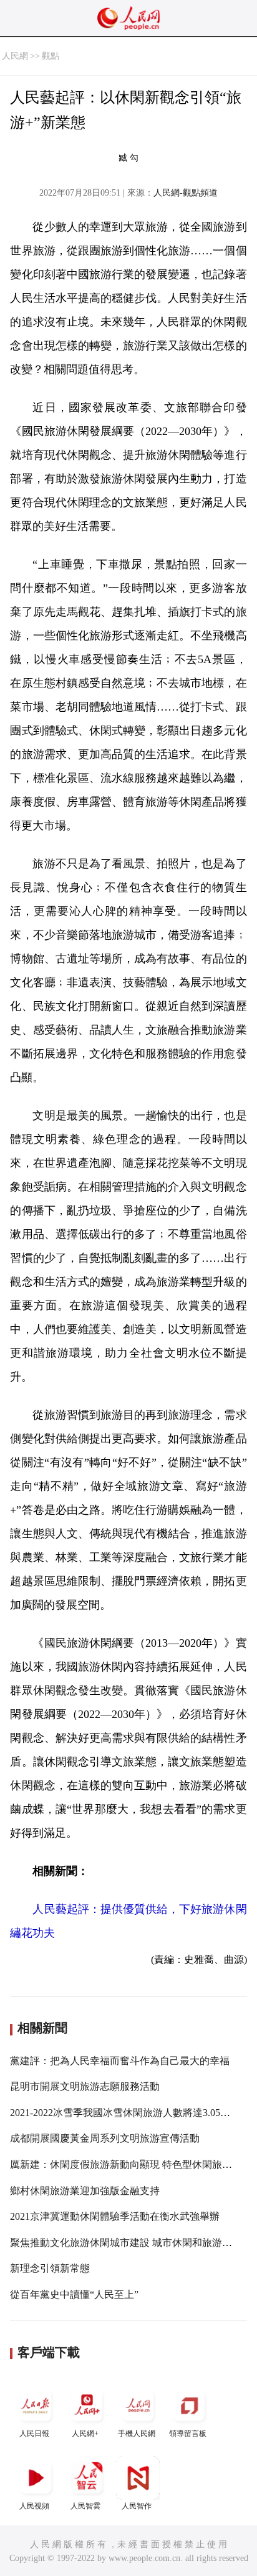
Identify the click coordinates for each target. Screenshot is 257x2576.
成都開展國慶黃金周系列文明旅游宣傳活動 (105, 2138)
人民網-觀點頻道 (186, 193)
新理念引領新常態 (50, 2268)
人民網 (15, 56)
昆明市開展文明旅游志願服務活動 (85, 2086)
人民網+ (85, 2434)
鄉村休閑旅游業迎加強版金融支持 (85, 2191)
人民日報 (34, 2434)
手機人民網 (137, 2434)
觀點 (51, 56)
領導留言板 (188, 2434)
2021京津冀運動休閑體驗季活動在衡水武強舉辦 (115, 2216)
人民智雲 (85, 2506)
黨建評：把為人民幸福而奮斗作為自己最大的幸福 (120, 2061)
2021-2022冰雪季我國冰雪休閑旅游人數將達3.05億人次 (130, 2113)
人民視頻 (34, 2506)
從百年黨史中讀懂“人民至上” (74, 2294)
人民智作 (137, 2506)
